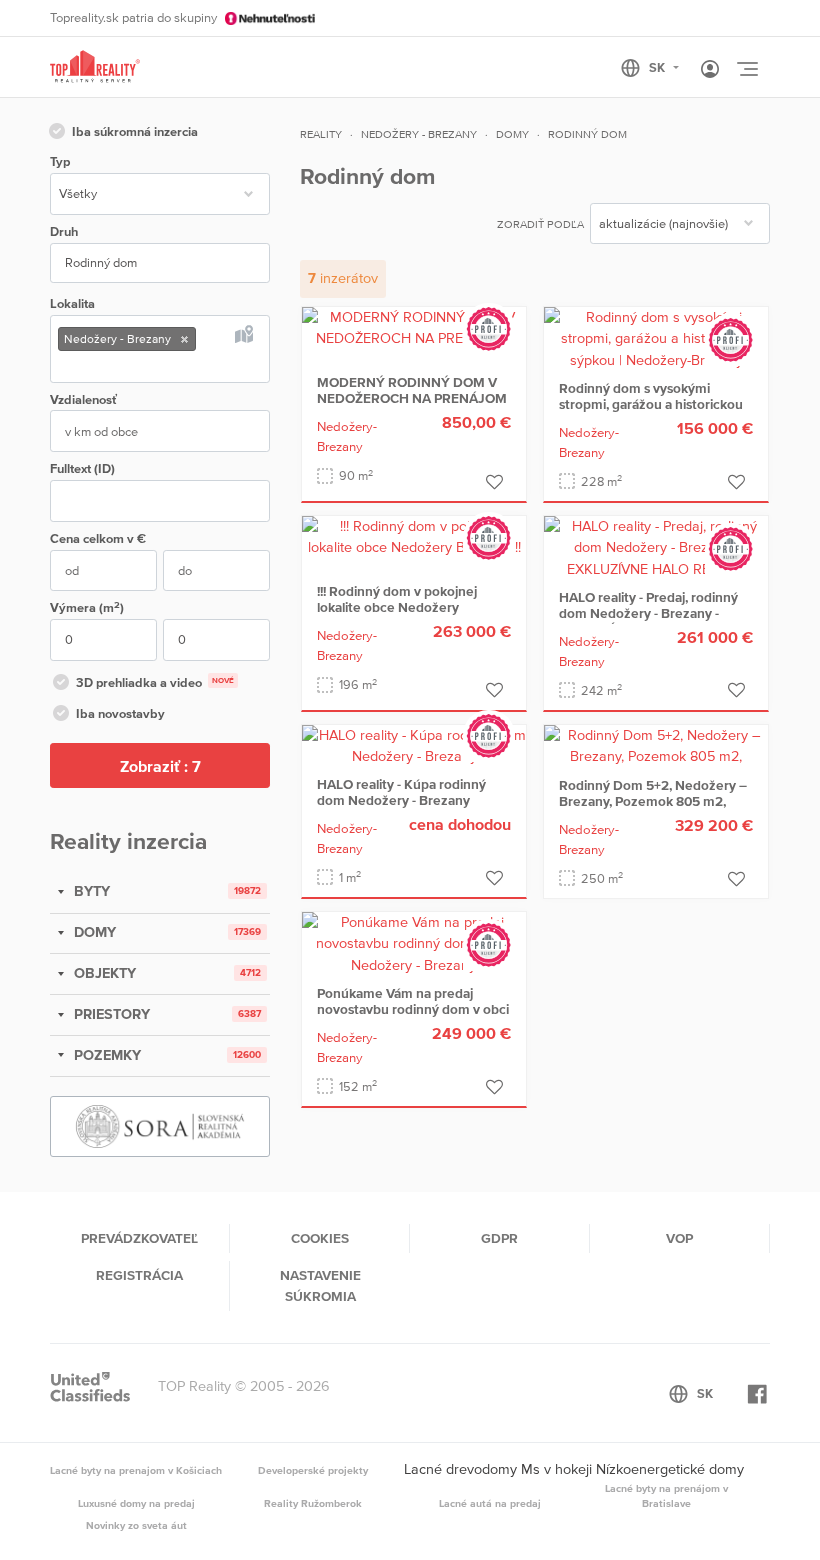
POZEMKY (105, 1055)
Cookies (320, 1238)
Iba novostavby (120, 713)
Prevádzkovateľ (139, 1238)
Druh (64, 231)
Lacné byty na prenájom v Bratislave (666, 1496)
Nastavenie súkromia (320, 1285)
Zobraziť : (160, 766)
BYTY (90, 891)
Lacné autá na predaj (490, 1503)
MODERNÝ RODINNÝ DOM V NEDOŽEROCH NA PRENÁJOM (412, 390)
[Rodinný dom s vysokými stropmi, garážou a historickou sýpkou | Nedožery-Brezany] (656, 338)
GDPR (499, 1238)
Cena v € (98, 538)
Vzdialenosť (83, 399)
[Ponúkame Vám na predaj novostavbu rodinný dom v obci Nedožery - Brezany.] (414, 943)
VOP (679, 1238)
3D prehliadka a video (155, 682)
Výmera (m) (87, 607)
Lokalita (72, 303)
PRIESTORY (110, 1014)
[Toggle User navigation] (710, 70)
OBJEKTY (103, 973)
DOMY (93, 932)
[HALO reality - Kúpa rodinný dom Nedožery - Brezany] (414, 745)
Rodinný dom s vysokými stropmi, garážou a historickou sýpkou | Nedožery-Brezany (651, 404)
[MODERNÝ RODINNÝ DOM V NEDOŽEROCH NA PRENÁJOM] (414, 327)
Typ (60, 161)
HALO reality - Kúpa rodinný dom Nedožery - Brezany (401, 792)
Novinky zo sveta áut (136, 1525)
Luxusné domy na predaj (136, 1503)
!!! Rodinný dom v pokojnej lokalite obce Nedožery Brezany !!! (397, 607)
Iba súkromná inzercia (135, 131)
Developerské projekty (313, 1470)
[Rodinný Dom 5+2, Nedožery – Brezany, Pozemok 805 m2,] (656, 745)
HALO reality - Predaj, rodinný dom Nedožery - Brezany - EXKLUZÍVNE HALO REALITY (648, 613)
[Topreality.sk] (95, 67)
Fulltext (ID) (82, 468)
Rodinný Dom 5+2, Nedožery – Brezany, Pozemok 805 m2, (653, 793)
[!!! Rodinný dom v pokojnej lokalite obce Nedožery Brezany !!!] (414, 536)
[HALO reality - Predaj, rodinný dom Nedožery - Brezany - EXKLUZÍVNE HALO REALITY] (656, 547)
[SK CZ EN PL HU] (658, 68)
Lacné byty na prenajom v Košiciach (136, 1470)
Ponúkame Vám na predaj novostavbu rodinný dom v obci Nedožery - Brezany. (413, 1009)
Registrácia (139, 1275)
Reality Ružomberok (313, 1503)
